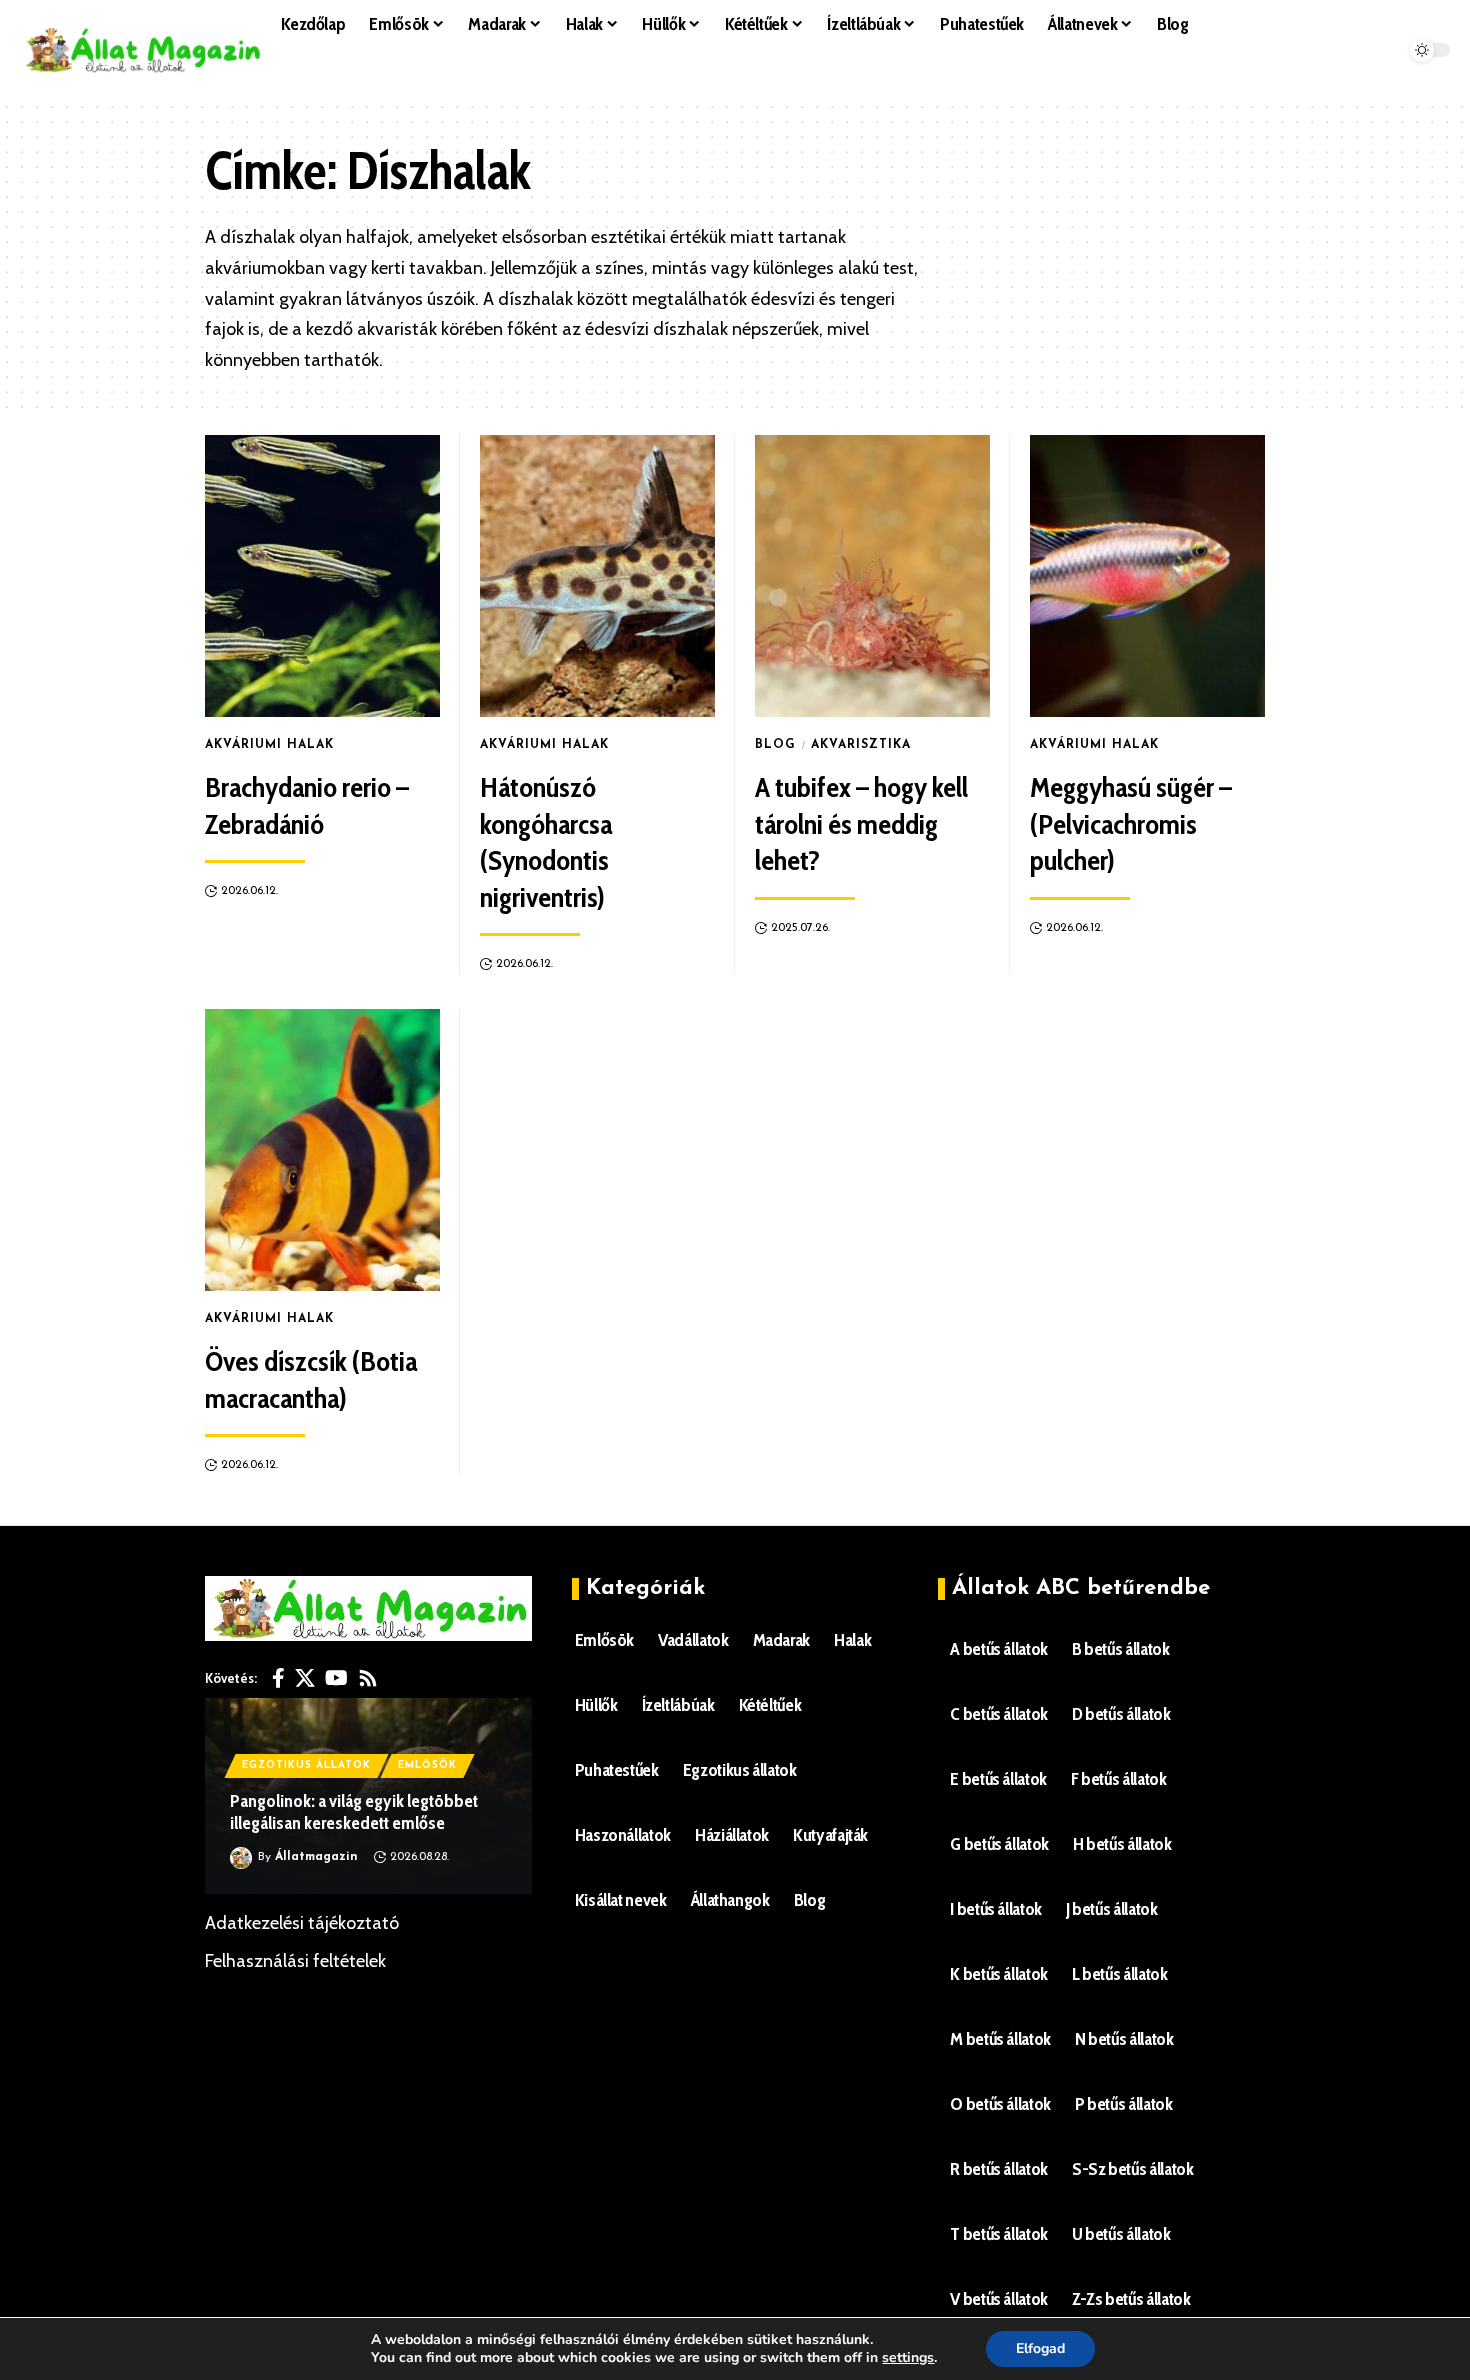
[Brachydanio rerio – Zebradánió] (322, 576)
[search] (742, 75)
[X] (305, 1678)
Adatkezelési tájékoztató (302, 1923)
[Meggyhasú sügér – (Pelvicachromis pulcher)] (1147, 576)
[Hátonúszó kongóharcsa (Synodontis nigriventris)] (597, 576)
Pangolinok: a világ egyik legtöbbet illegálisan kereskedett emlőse (354, 1812)
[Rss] (368, 1678)
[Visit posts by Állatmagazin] (241, 1858)
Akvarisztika (861, 745)
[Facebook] (278, 1678)
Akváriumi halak (269, 745)
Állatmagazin (316, 1857)
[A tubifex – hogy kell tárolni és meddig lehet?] (872, 576)
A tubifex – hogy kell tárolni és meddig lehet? (861, 823)
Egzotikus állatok (306, 1765)
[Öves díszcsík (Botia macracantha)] (322, 1150)
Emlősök (427, 1765)
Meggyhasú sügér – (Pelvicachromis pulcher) (1131, 823)
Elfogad (1040, 2348)
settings (908, 2358)
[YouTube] (336, 1678)
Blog (775, 745)
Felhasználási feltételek (295, 1961)
